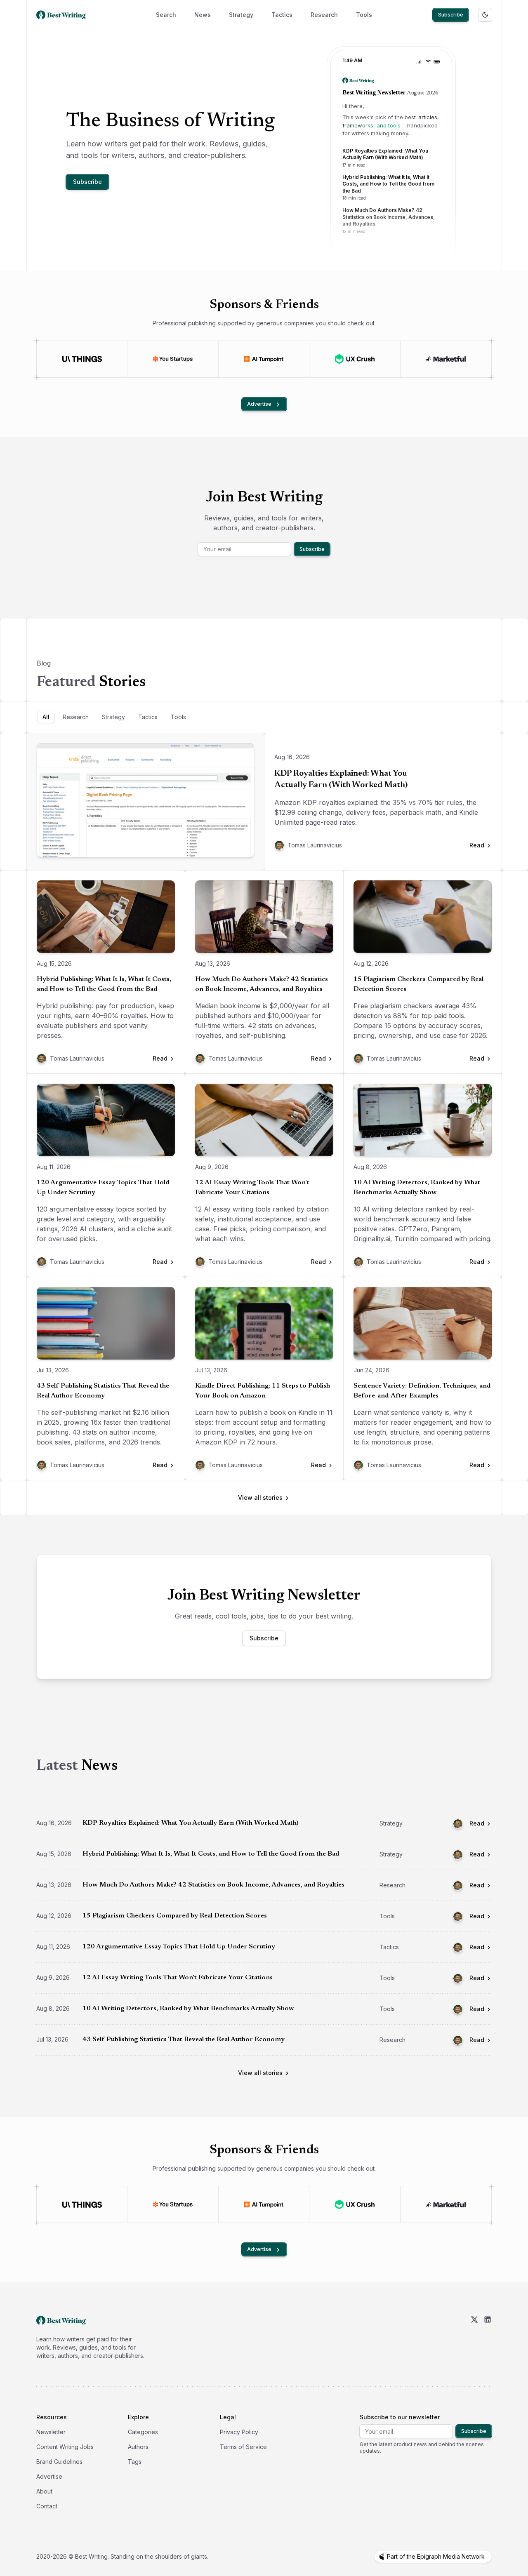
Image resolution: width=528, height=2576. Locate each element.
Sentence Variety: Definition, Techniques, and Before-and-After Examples (422, 1391)
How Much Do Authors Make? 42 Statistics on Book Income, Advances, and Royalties (262, 984)
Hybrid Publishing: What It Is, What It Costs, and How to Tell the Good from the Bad (104, 984)
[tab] (46, 717)
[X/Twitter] (474, 2338)
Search (166, 15)
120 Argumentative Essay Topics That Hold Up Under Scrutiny (103, 1188)
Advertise (259, 404)
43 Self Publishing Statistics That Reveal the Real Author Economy (103, 1391)
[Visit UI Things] (82, 359)
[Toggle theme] (485, 15)
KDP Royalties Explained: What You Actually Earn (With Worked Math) (341, 779)
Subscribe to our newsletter (400, 2417)
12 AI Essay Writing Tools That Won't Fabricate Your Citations (252, 1188)
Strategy (241, 15)
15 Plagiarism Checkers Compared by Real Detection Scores (418, 984)
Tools (364, 15)
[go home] (61, 2320)
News (203, 15)
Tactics (282, 15)
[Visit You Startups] (173, 359)
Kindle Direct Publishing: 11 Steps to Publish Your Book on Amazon (263, 1391)
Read (477, 1823)
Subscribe (451, 15)
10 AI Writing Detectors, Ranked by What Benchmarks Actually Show (417, 1188)
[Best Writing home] (63, 15)
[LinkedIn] (488, 2338)
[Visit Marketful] (446, 359)
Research (324, 15)
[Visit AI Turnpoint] (264, 359)
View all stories (260, 1497)
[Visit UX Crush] (355, 359)
